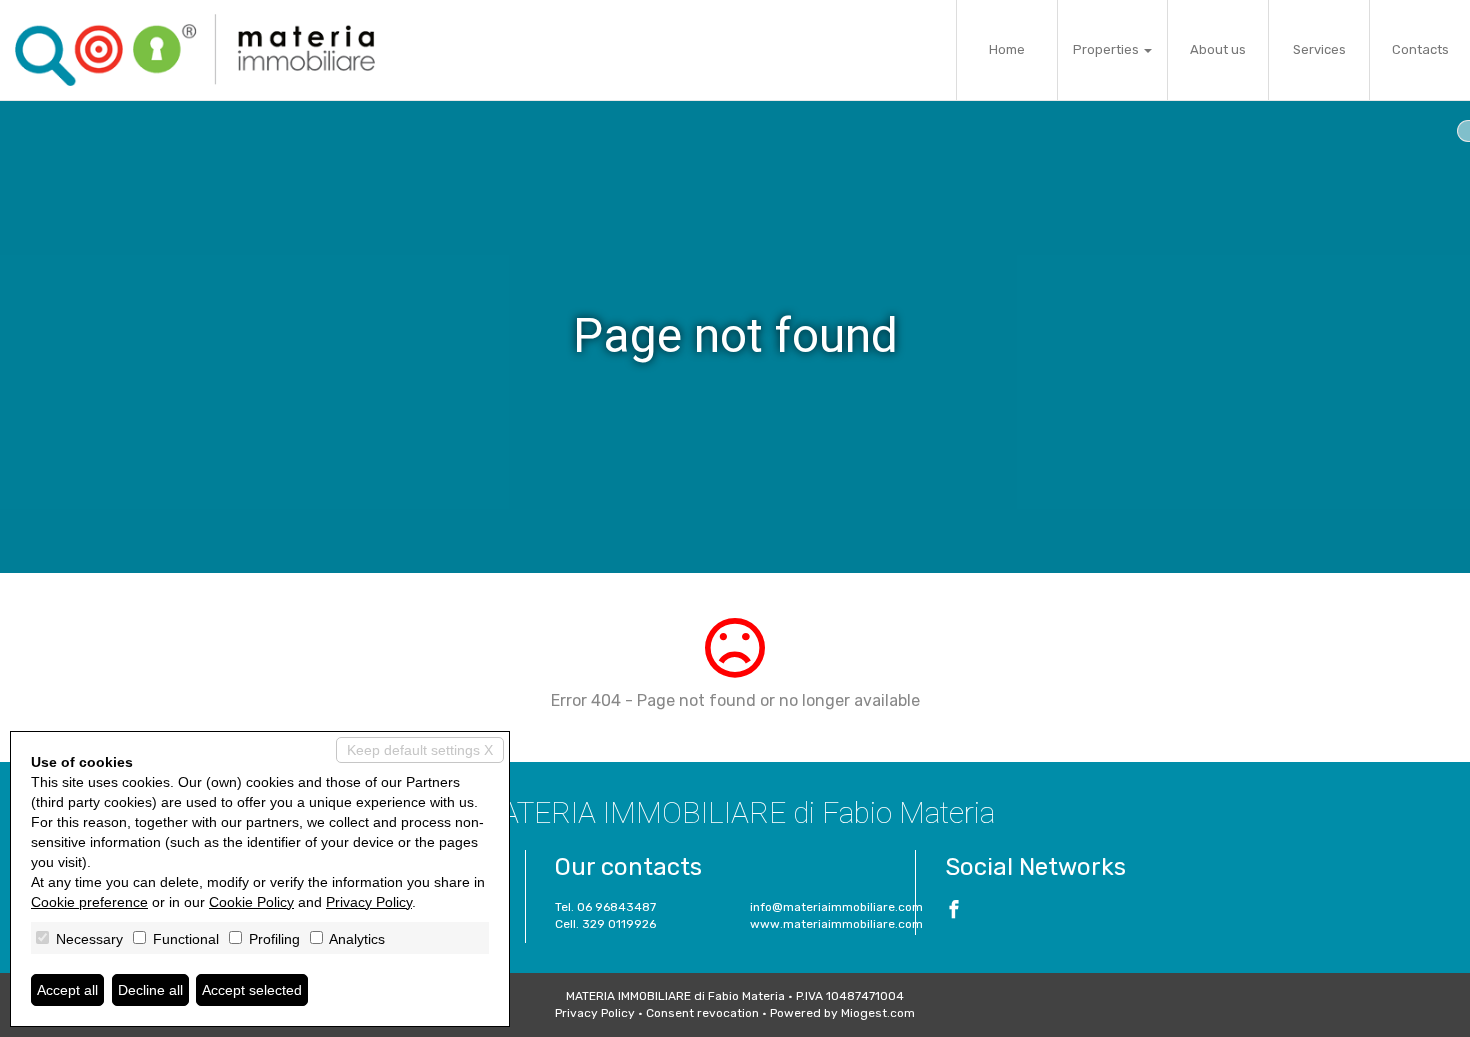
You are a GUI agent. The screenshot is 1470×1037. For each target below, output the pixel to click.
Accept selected (252, 990)
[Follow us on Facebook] (954, 912)
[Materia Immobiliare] (195, 50)
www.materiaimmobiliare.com (836, 924)
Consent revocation (702, 1013)
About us (1218, 49)
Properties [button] (1107, 49)
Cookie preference (89, 902)
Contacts (1420, 49)
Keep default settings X (420, 750)
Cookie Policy (251, 902)
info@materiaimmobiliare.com (836, 907)
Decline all (150, 990)
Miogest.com (878, 1013)
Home (1007, 49)
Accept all (67, 990)
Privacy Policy (595, 1013)
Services (1319, 49)
